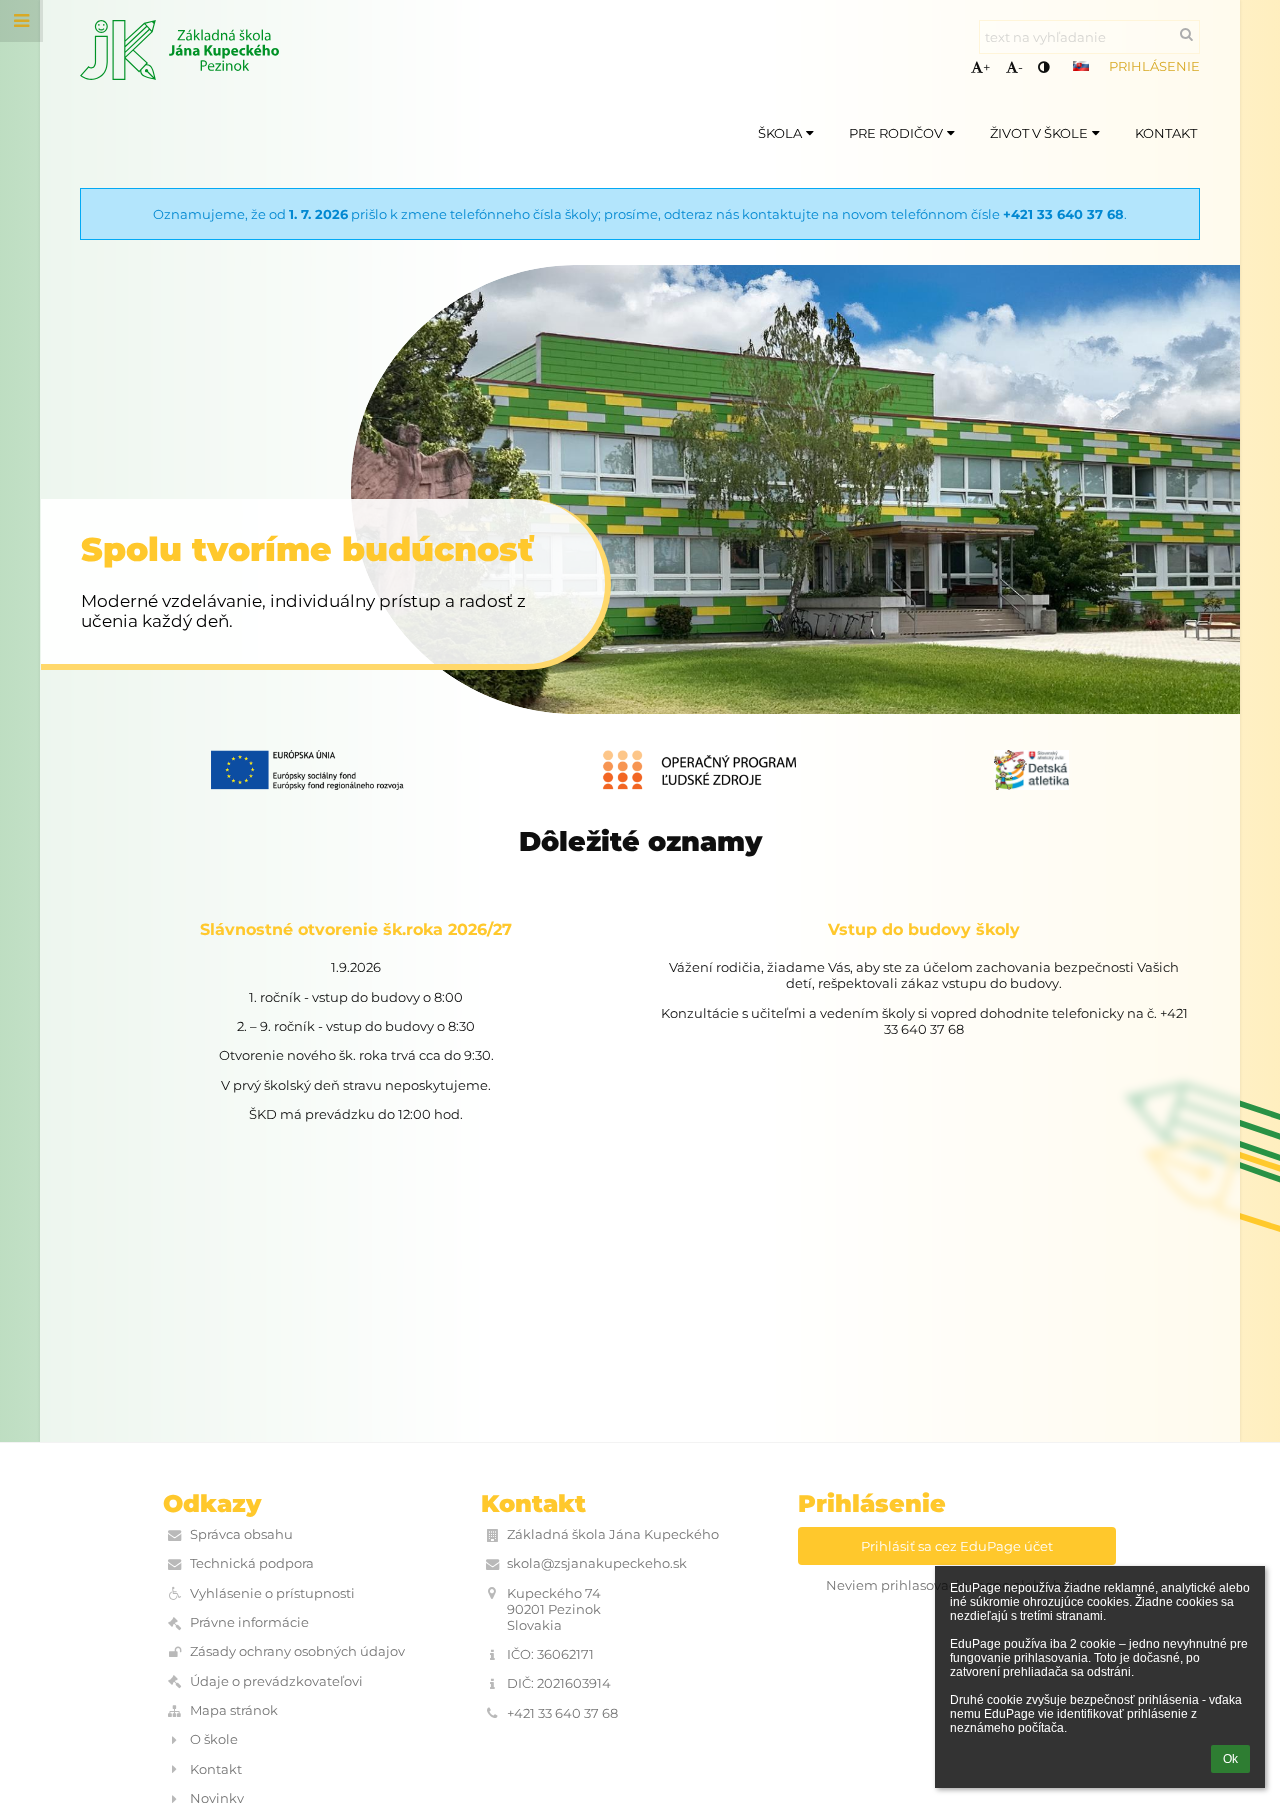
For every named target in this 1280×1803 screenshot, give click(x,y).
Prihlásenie (1154, 66)
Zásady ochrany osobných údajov (297, 1651)
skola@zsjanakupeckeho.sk (597, 1563)
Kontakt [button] (1166, 133)
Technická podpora (252, 1563)
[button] (1043, 67)
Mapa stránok (234, 1710)
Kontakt (216, 1769)
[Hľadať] (1186, 34)
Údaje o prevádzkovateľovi (276, 1681)
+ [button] (986, 67)
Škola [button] (780, 133)
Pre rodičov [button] (896, 133)
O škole (214, 1739)
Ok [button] (1230, 1759)
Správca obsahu (241, 1534)
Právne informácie (249, 1622)
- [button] (1020, 67)
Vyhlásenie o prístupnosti (272, 1593)
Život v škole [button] (1039, 133)
